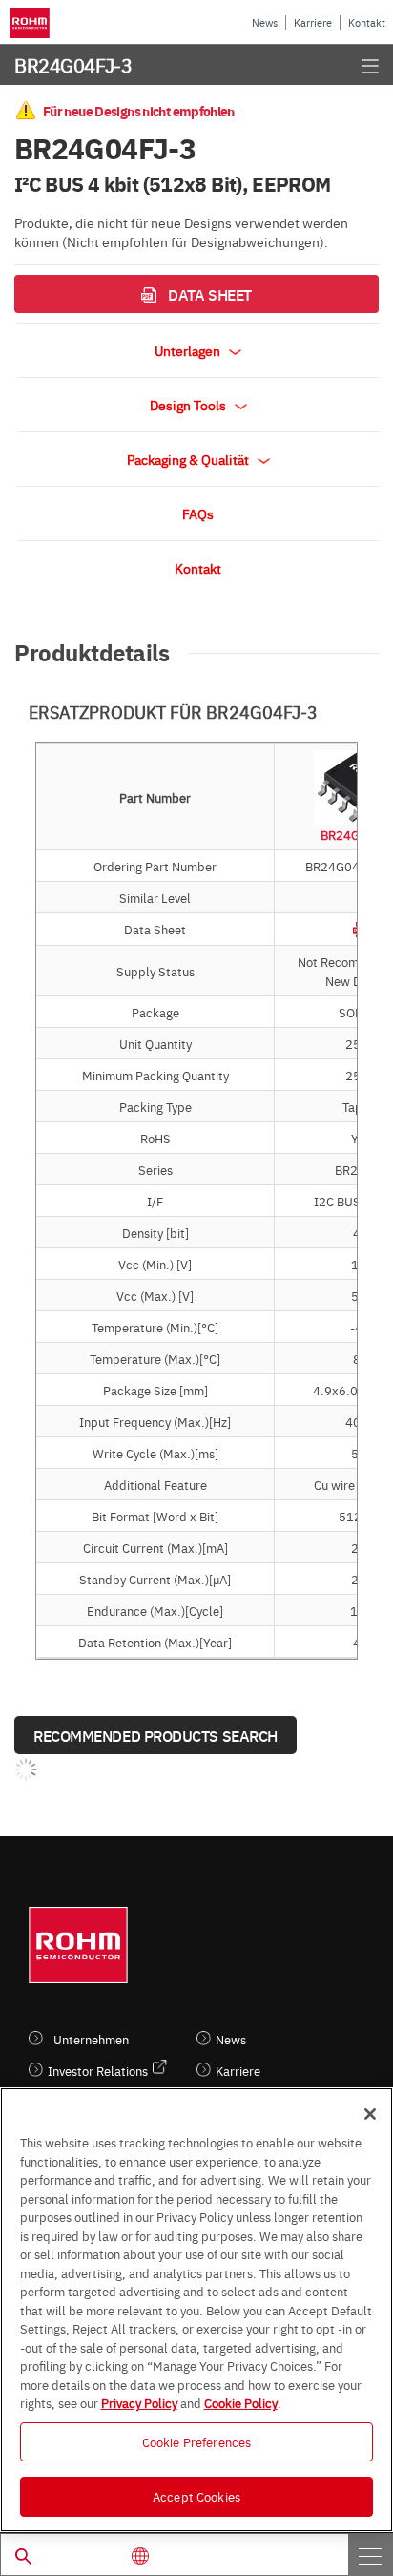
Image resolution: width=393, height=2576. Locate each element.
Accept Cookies (196, 2496)
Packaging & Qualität (189, 459)
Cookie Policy (241, 2402)
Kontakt (367, 22)
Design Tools (189, 405)
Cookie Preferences (196, 2441)
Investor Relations (98, 2071)
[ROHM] (32, 23)
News (265, 22)
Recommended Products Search (155, 1735)
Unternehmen (91, 2039)
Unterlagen (189, 350)
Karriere (313, 22)
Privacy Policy (139, 2402)
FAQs (198, 513)
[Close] (370, 2114)
